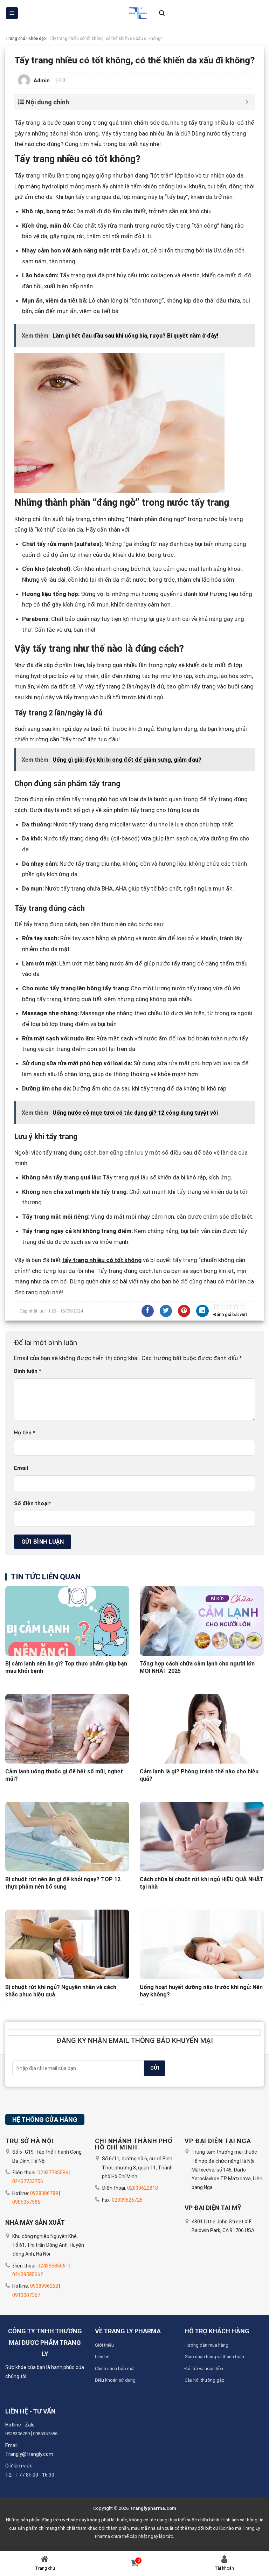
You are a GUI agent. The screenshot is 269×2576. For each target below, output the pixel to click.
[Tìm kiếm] (162, 13)
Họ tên (25, 1433)
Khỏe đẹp (37, 39)
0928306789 (44, 2193)
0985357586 (26, 2202)
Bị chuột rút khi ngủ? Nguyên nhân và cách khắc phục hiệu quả (61, 1991)
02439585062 (28, 2274)
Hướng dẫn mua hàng (206, 2345)
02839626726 (127, 2200)
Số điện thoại (33, 1503)
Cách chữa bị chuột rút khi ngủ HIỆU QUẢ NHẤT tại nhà (202, 1883)
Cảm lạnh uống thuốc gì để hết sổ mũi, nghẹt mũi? (64, 1775)
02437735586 (53, 2173)
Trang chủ (15, 39)
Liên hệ (102, 2357)
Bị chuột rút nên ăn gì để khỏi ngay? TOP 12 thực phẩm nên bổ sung (63, 1883)
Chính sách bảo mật (115, 2369)
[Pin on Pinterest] (184, 1311)
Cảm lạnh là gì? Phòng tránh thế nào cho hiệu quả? (199, 1775)
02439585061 (53, 2266)
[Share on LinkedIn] (202, 1311)
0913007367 (26, 2295)
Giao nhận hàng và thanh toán (214, 2357)
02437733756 (28, 2181)
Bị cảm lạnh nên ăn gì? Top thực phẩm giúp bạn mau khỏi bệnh (66, 1667)
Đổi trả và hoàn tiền (204, 2369)
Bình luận (28, 1371)
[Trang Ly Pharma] (137, 13)
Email (21, 1468)
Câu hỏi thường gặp (205, 2380)
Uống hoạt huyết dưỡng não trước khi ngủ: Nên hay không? (201, 1991)
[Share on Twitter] (166, 1311)
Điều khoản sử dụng (115, 2380)
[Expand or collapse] (247, 102)
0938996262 (44, 2286)
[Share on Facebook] (148, 1311)
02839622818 (143, 2188)
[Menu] (12, 13)
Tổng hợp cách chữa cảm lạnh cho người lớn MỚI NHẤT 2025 (197, 1667)
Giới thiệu (104, 2345)
